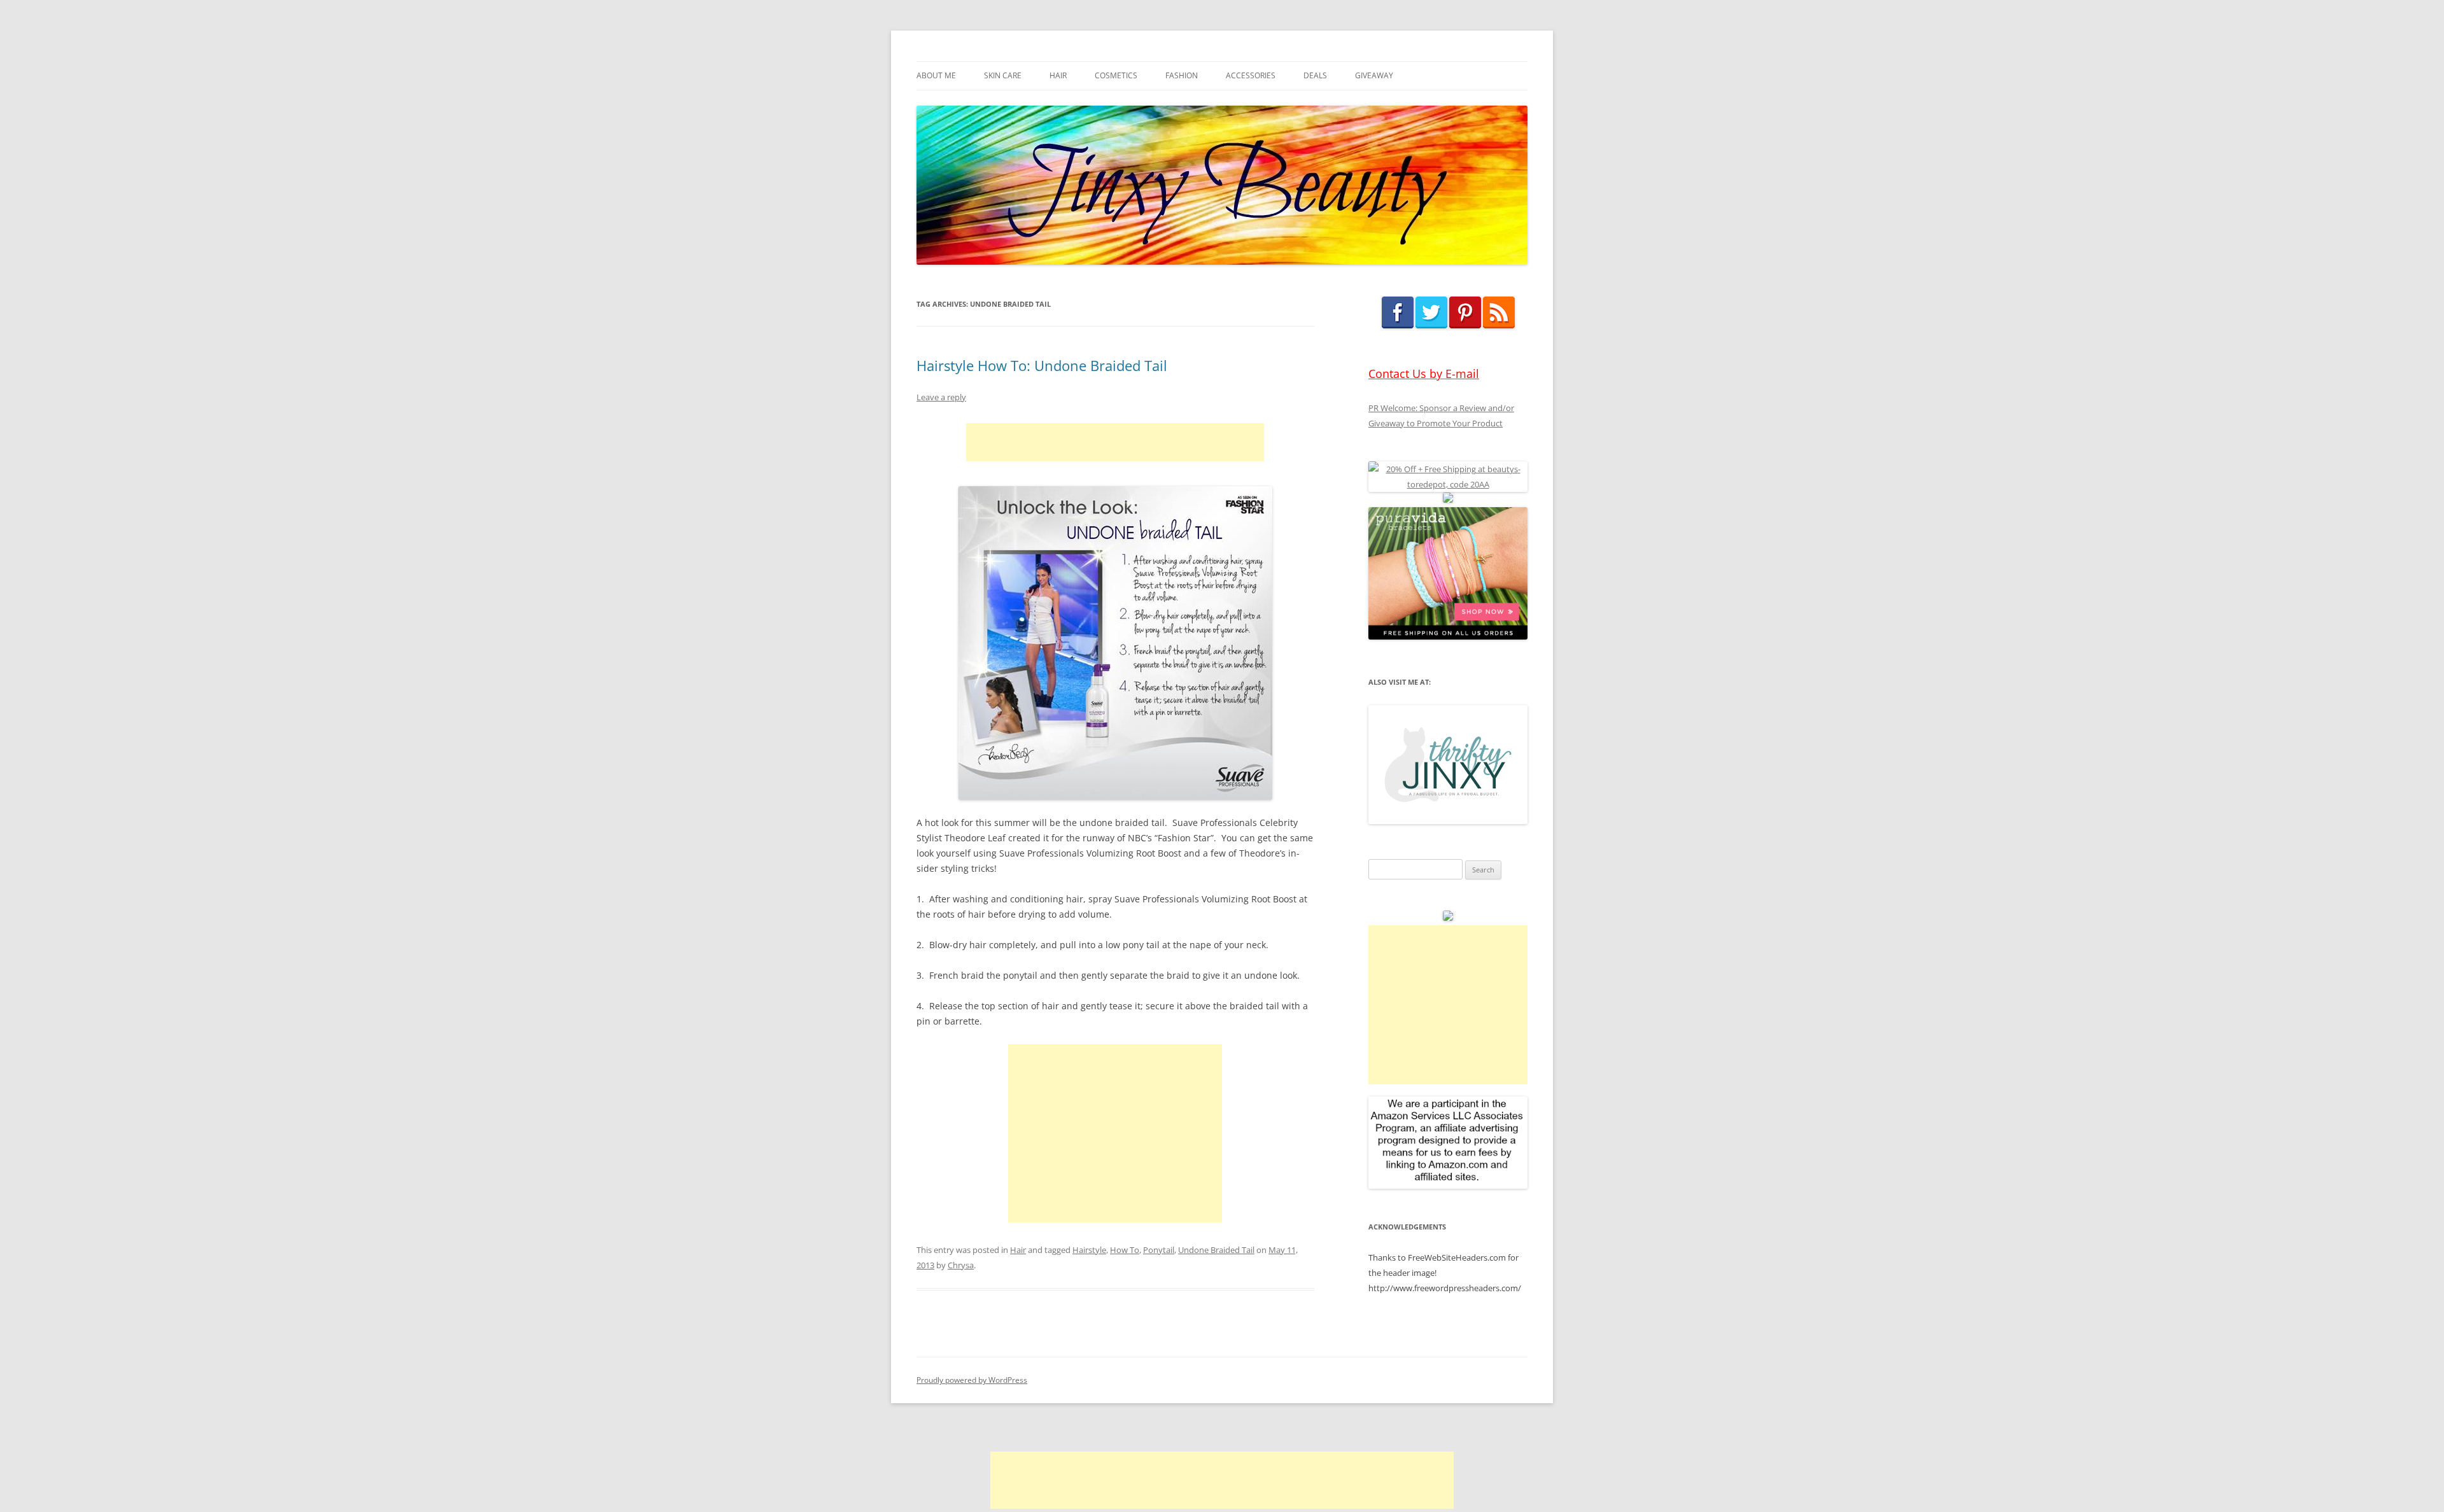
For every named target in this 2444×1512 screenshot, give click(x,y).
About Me (936, 75)
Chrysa (961, 1265)
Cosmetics (1116, 75)
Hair (1058, 75)
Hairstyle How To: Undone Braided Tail (1042, 365)
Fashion (1182, 75)
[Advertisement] (1115, 442)
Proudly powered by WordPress (972, 1380)
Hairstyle (1089, 1250)
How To (1125, 1250)
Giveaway (1374, 75)
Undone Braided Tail (1216, 1250)
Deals (1315, 75)
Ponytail (1159, 1250)
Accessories (1251, 75)
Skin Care (1003, 75)
